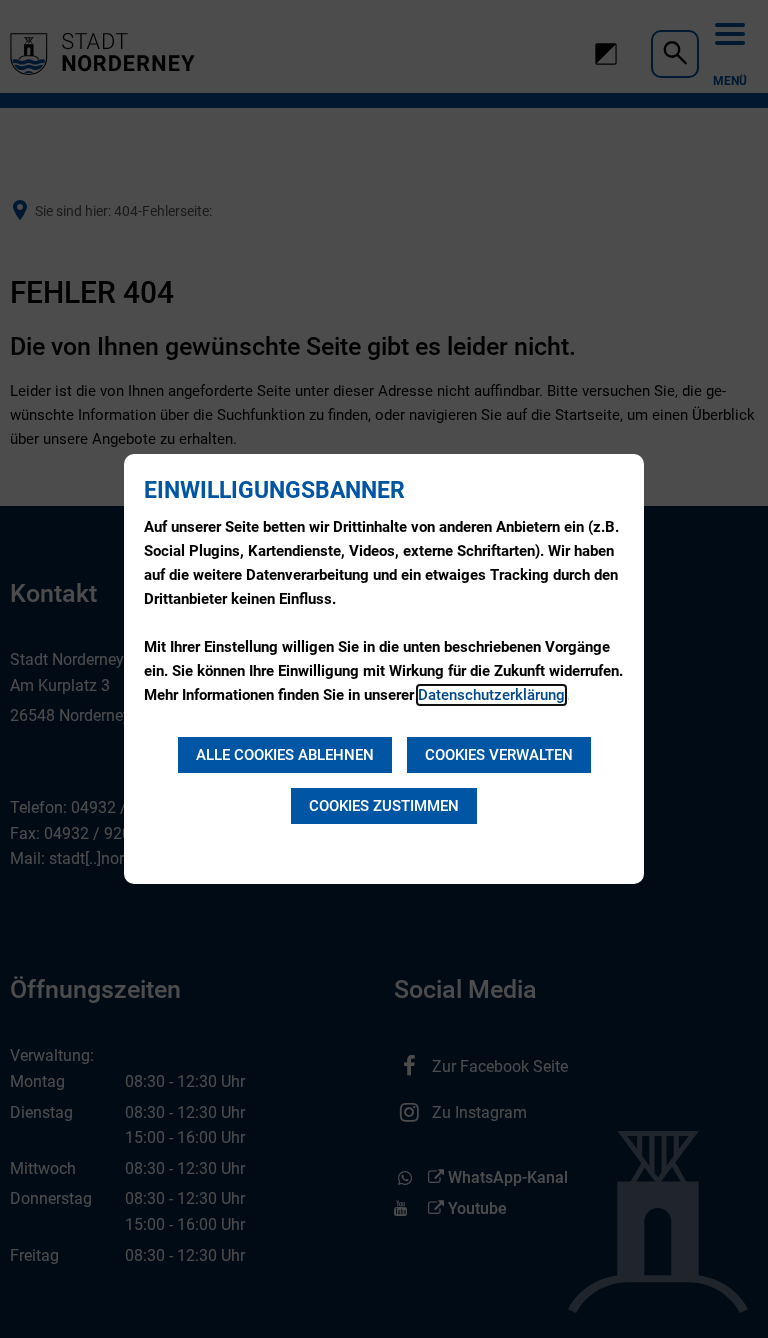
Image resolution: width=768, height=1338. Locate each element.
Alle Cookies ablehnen (285, 755)
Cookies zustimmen (384, 806)
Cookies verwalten (499, 755)
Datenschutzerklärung (491, 695)
